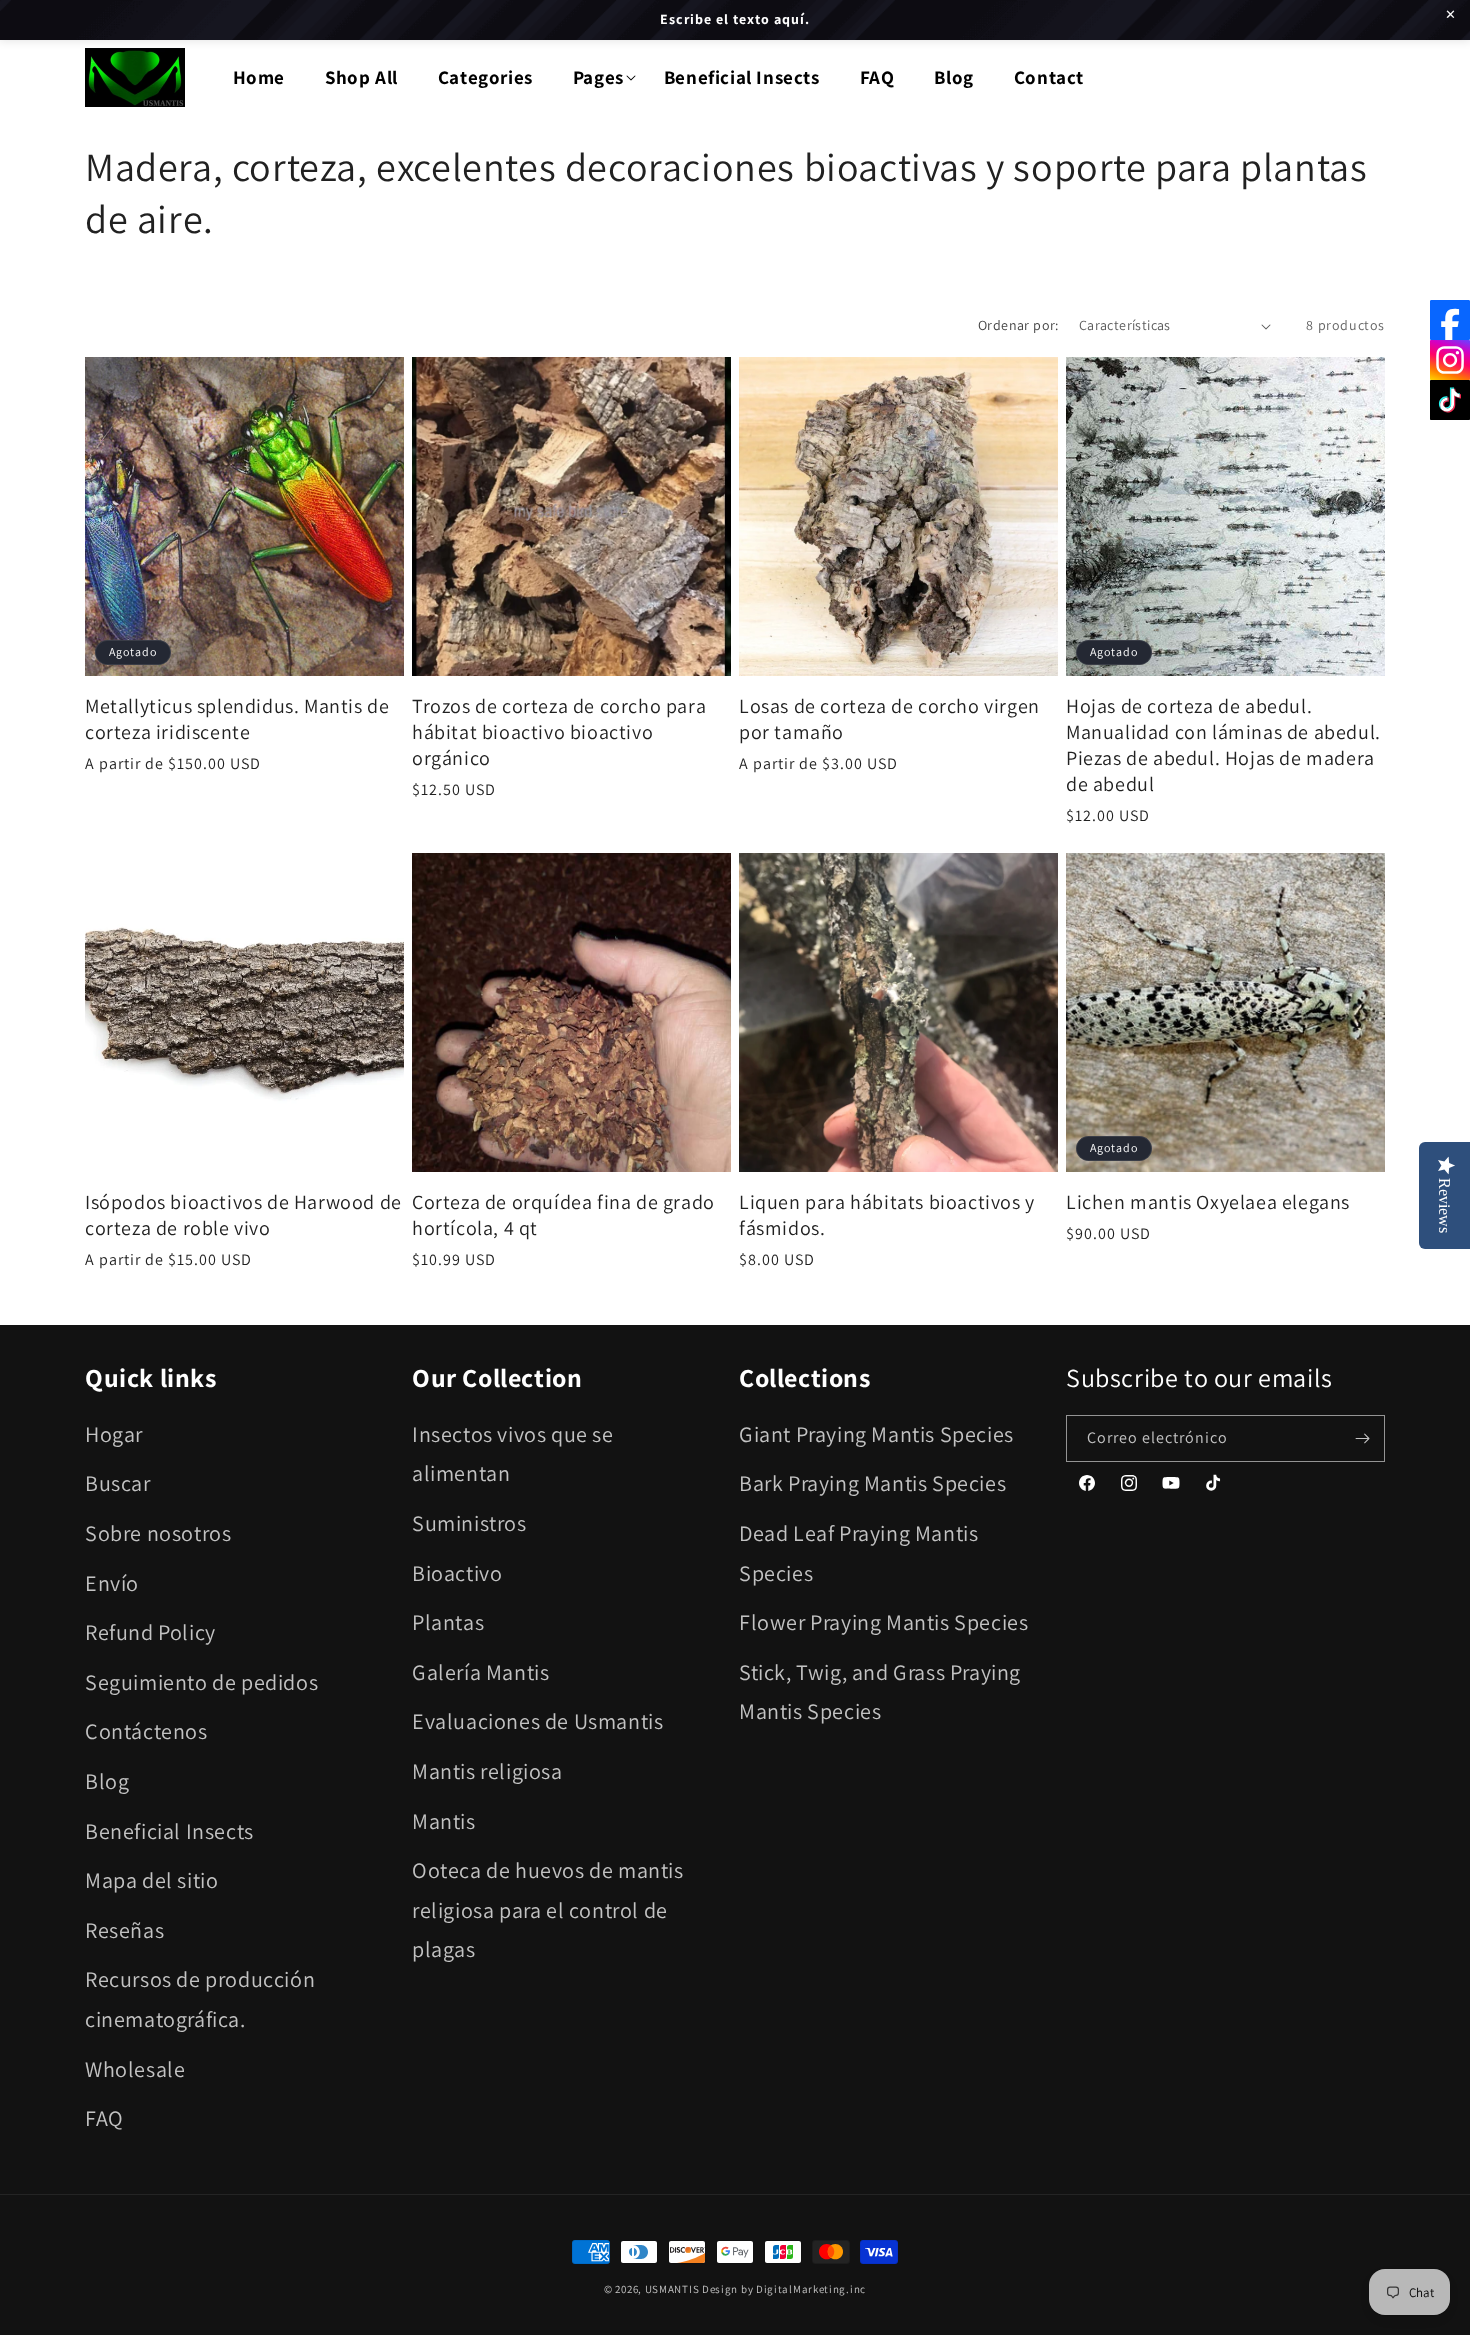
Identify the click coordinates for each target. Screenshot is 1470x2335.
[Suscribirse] (1362, 1438)
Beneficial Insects (169, 1831)
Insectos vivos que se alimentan (513, 1454)
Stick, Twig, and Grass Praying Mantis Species (880, 1692)
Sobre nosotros (158, 1533)
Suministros (469, 1523)
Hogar (114, 1434)
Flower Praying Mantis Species (883, 1622)
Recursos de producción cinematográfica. (200, 1999)
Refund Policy (150, 1632)
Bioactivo (457, 1573)
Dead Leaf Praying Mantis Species (858, 1553)
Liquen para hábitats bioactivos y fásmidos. (887, 1215)
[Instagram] (1450, 360)
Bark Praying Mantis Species (872, 1483)
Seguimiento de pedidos (201, 1682)
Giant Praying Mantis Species (876, 1434)
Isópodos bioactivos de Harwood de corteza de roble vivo (243, 1215)
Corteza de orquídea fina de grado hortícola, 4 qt (563, 1215)
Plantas (448, 1622)
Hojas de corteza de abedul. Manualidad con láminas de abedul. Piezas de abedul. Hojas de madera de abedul (1223, 745)
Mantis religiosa (487, 1771)
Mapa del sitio (151, 1880)
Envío (112, 1583)
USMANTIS (672, 2289)
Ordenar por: (1018, 325)
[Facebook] (1450, 320)
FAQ (104, 2118)
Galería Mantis (480, 1672)
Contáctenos (146, 1731)
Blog (107, 1781)
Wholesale (135, 2069)
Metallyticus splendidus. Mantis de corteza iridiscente (237, 719)
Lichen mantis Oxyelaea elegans (1208, 1202)
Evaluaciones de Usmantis (537, 1721)
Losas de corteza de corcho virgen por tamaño (889, 719)
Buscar (118, 1483)
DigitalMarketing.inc (811, 2289)
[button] (598, 77)
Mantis (444, 1821)
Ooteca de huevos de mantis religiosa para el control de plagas (548, 1909)
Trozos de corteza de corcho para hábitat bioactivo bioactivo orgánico (559, 732)
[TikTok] (1450, 400)
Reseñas (124, 1930)
